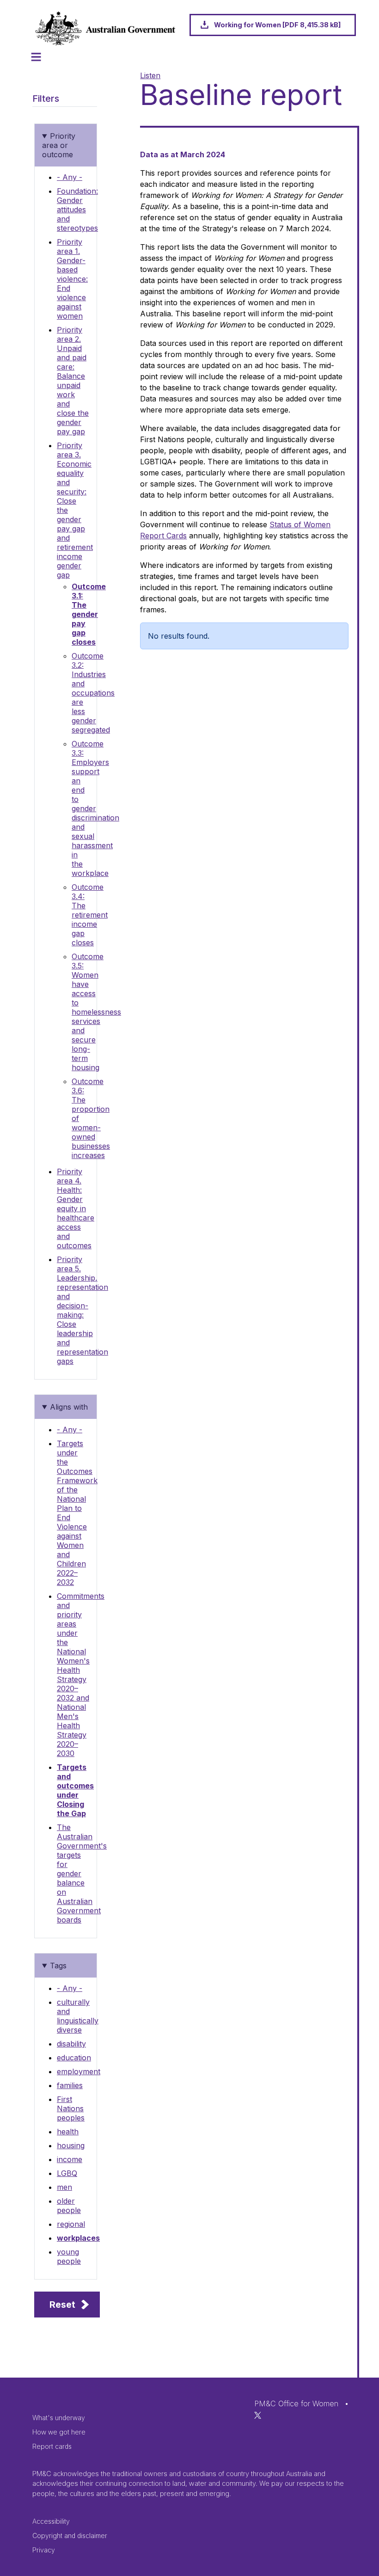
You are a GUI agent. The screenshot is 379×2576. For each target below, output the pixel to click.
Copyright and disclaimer (70, 2536)
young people (69, 2256)
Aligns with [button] (69, 1407)
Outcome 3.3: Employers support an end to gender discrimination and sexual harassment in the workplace (95, 808)
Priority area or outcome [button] (59, 145)
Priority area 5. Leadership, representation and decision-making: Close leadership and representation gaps (83, 1310)
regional (71, 2224)
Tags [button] (58, 1966)
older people (69, 2206)
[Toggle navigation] (36, 57)
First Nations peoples (71, 2108)
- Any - (70, 177)
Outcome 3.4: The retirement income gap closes (90, 915)
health (68, 2132)
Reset (62, 2305)
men (64, 2187)
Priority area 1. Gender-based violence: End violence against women (72, 279)
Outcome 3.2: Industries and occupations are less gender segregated (93, 693)
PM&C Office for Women (296, 2403)
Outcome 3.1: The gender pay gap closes (89, 614)
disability (71, 2044)
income (70, 2159)
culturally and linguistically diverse (78, 2016)
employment (79, 2071)
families (70, 2085)
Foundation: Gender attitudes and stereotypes (77, 210)
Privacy (44, 2550)
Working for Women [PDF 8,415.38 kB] (277, 25)
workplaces (78, 2238)
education (74, 2058)
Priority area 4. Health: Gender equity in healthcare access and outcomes (76, 1208)
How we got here (59, 2432)
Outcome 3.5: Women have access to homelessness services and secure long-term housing (96, 1012)
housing (71, 2145)
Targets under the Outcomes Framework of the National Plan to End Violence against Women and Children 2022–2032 (77, 1513)
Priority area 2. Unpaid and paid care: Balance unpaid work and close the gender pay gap (73, 381)
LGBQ (67, 2173)
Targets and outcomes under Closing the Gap (75, 1790)
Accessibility (51, 2521)
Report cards (52, 2446)
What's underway (59, 2418)
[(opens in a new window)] (258, 2415)
